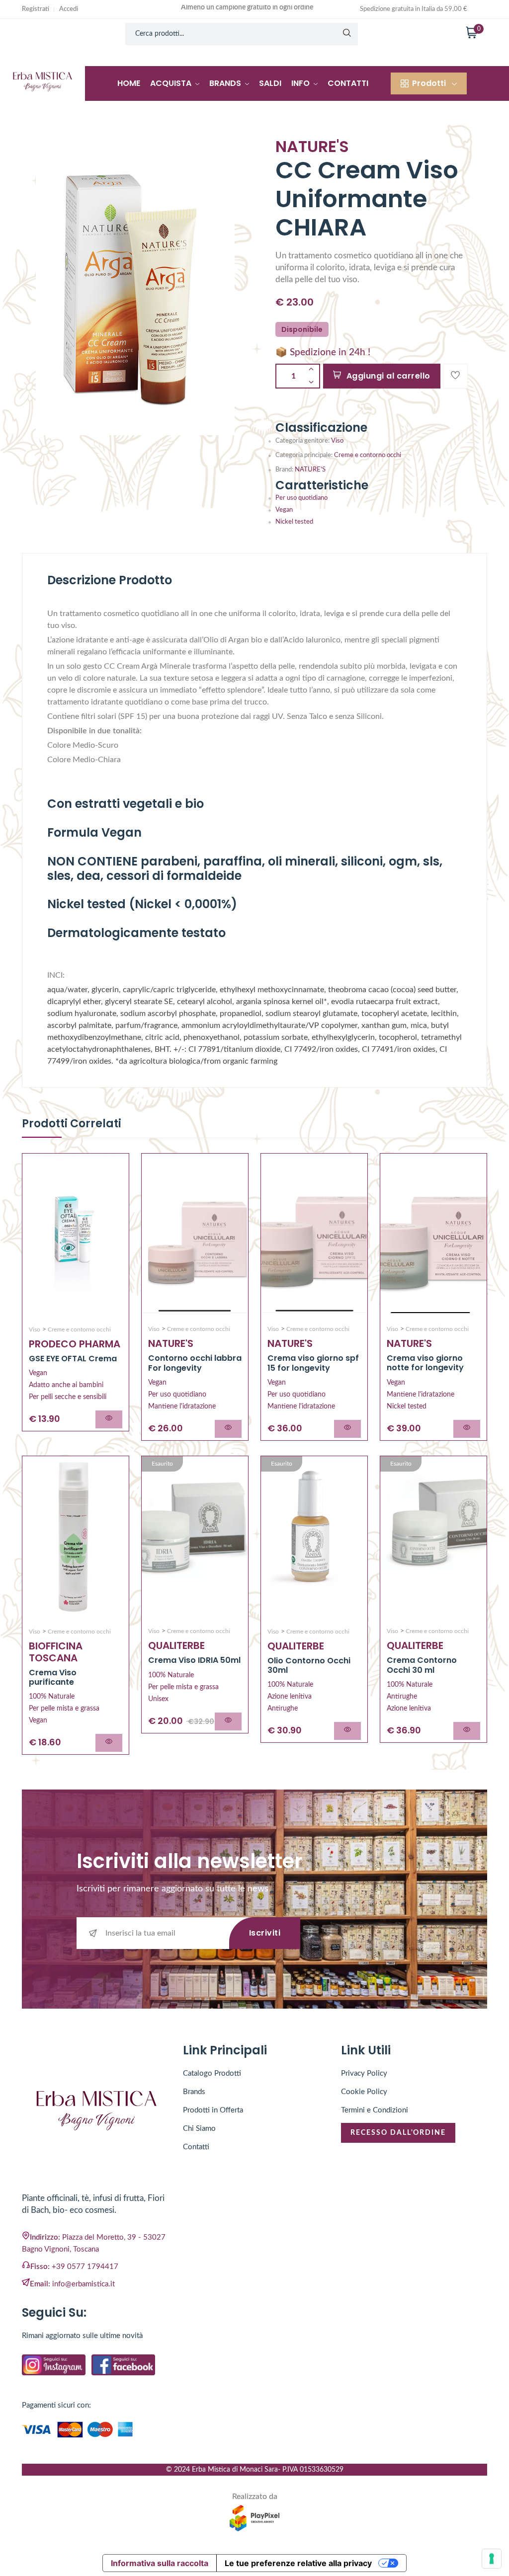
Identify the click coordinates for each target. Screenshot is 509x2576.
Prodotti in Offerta (213, 2110)
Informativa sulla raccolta (160, 2563)
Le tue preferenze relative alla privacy (298, 2563)
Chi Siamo (199, 2129)
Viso (337, 441)
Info (301, 83)
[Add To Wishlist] (455, 376)
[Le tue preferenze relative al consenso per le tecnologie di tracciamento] (492, 2559)
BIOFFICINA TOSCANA (56, 1652)
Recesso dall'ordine (398, 2133)
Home (129, 83)
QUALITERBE (176, 1645)
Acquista (172, 83)
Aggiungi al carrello (388, 376)
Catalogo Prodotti (212, 2073)
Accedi (69, 9)
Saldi (270, 83)
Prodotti (429, 83)
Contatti (348, 83)
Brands (226, 83)
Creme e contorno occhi (368, 455)
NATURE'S (310, 470)
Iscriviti (265, 1933)
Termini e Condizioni (375, 2110)
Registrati (36, 9)
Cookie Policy (364, 2092)
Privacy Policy (364, 2073)
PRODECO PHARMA (75, 1344)
